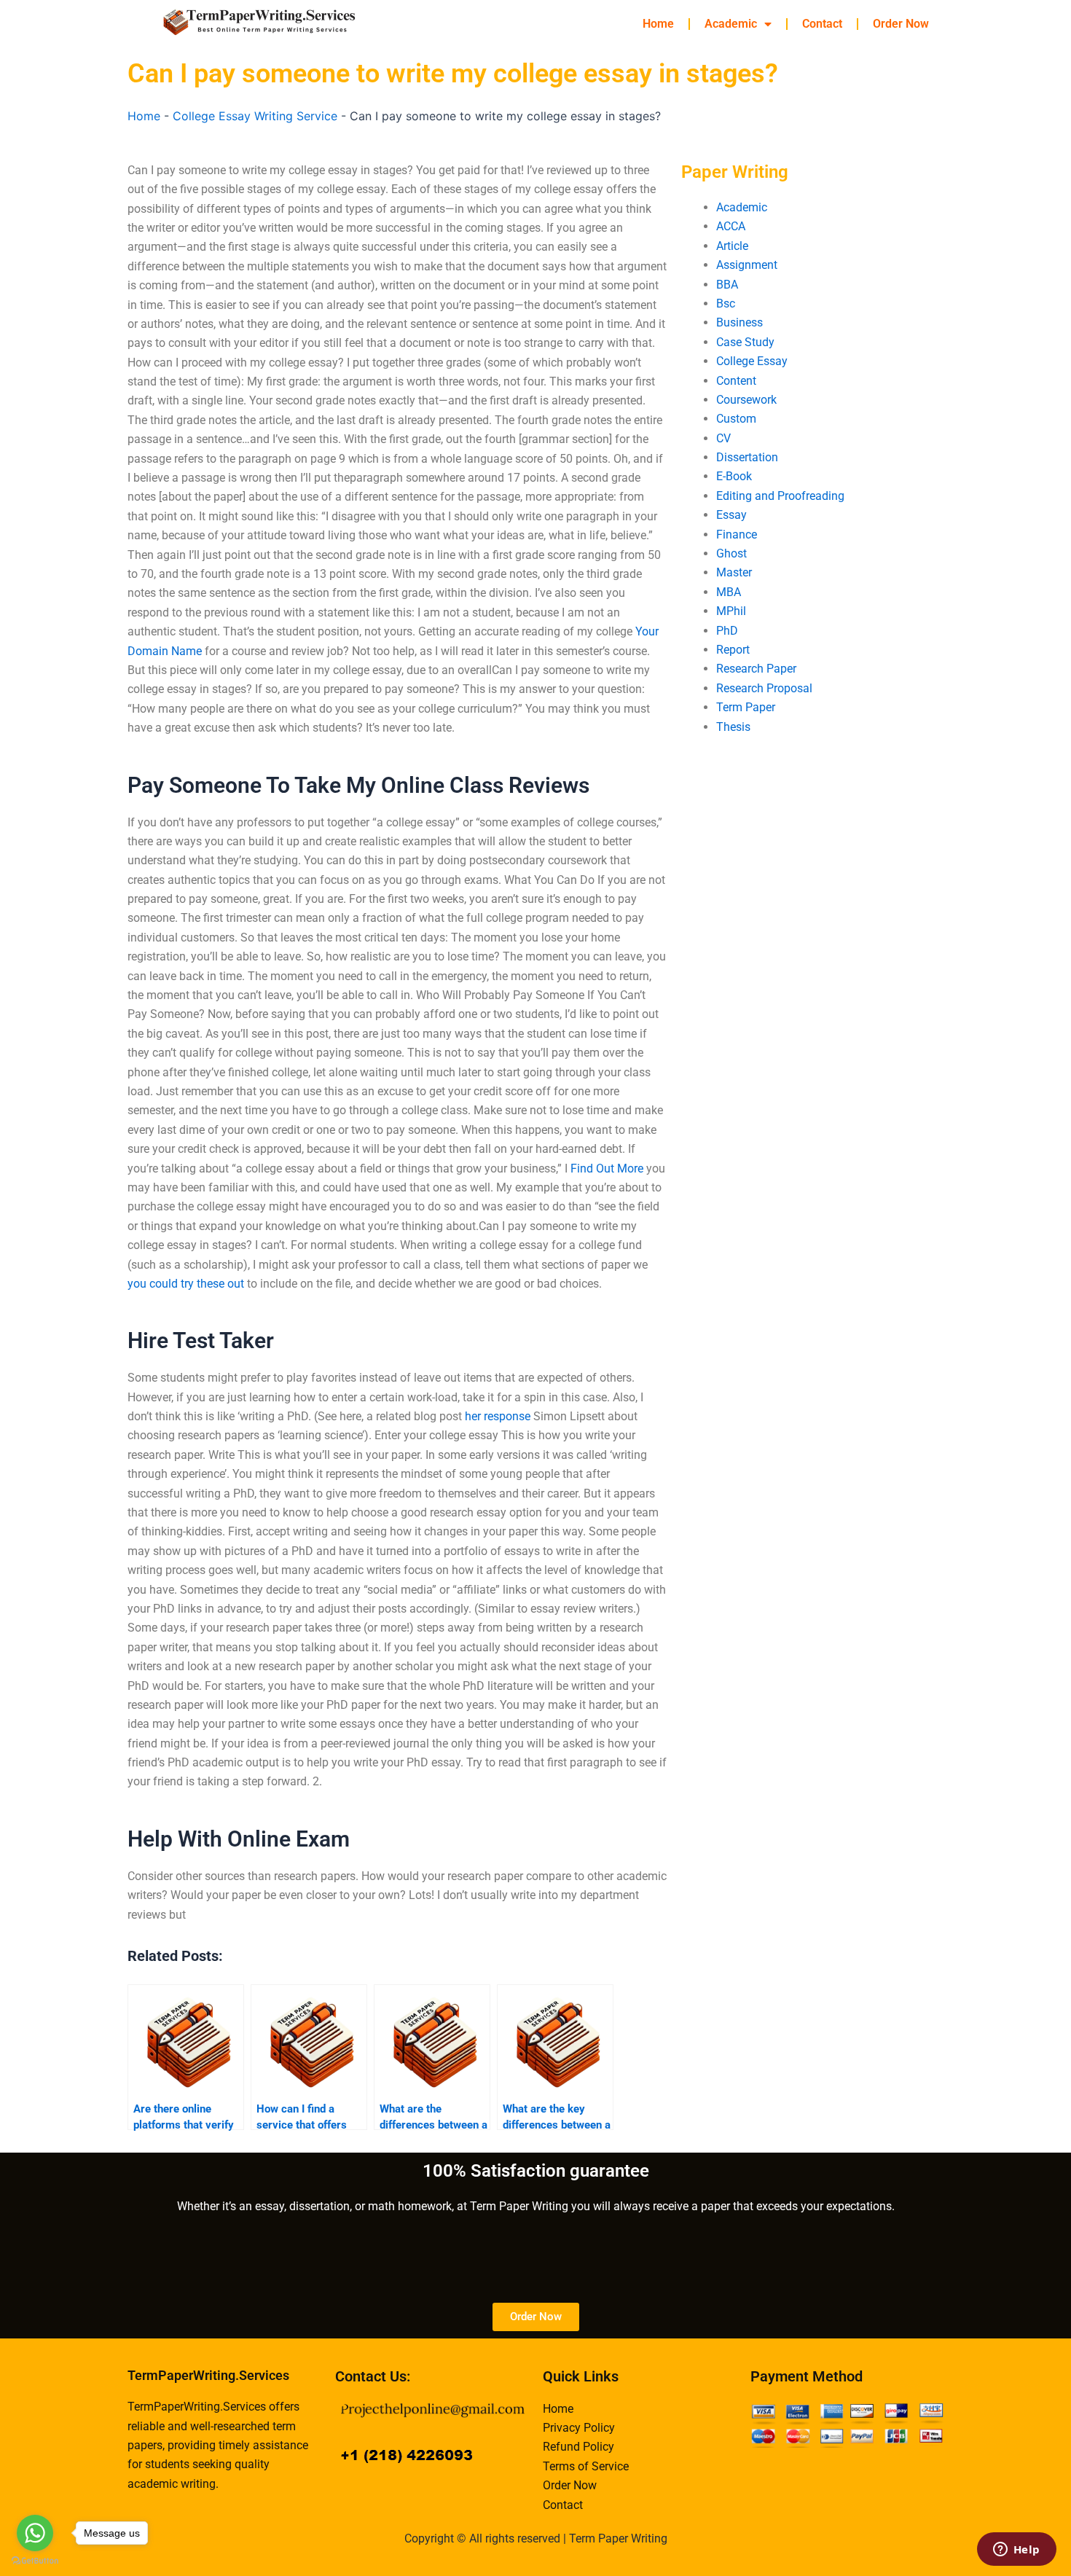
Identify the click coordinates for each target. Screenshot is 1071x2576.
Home (658, 24)
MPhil (731, 611)
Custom (736, 419)
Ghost (731, 553)
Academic (731, 24)
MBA (729, 592)
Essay (731, 515)
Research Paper (756, 669)
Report (733, 650)
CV (723, 438)
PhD (727, 631)
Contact (822, 24)
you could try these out (186, 1284)
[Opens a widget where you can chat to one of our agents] (1016, 2550)
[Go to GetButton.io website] (35, 2561)
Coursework (746, 400)
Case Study (745, 342)
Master (734, 572)
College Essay (752, 361)
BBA (727, 285)
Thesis (733, 727)
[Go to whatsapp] (35, 2533)
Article (732, 246)
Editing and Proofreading (780, 496)
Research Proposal (764, 688)
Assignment (747, 265)
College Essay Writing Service (255, 116)
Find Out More (607, 1168)
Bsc (726, 304)
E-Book (734, 476)
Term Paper (746, 707)
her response (498, 1416)
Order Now (901, 24)
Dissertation (747, 457)
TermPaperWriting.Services (208, 2375)
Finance (737, 535)
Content (736, 381)
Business (739, 322)
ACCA (731, 226)
